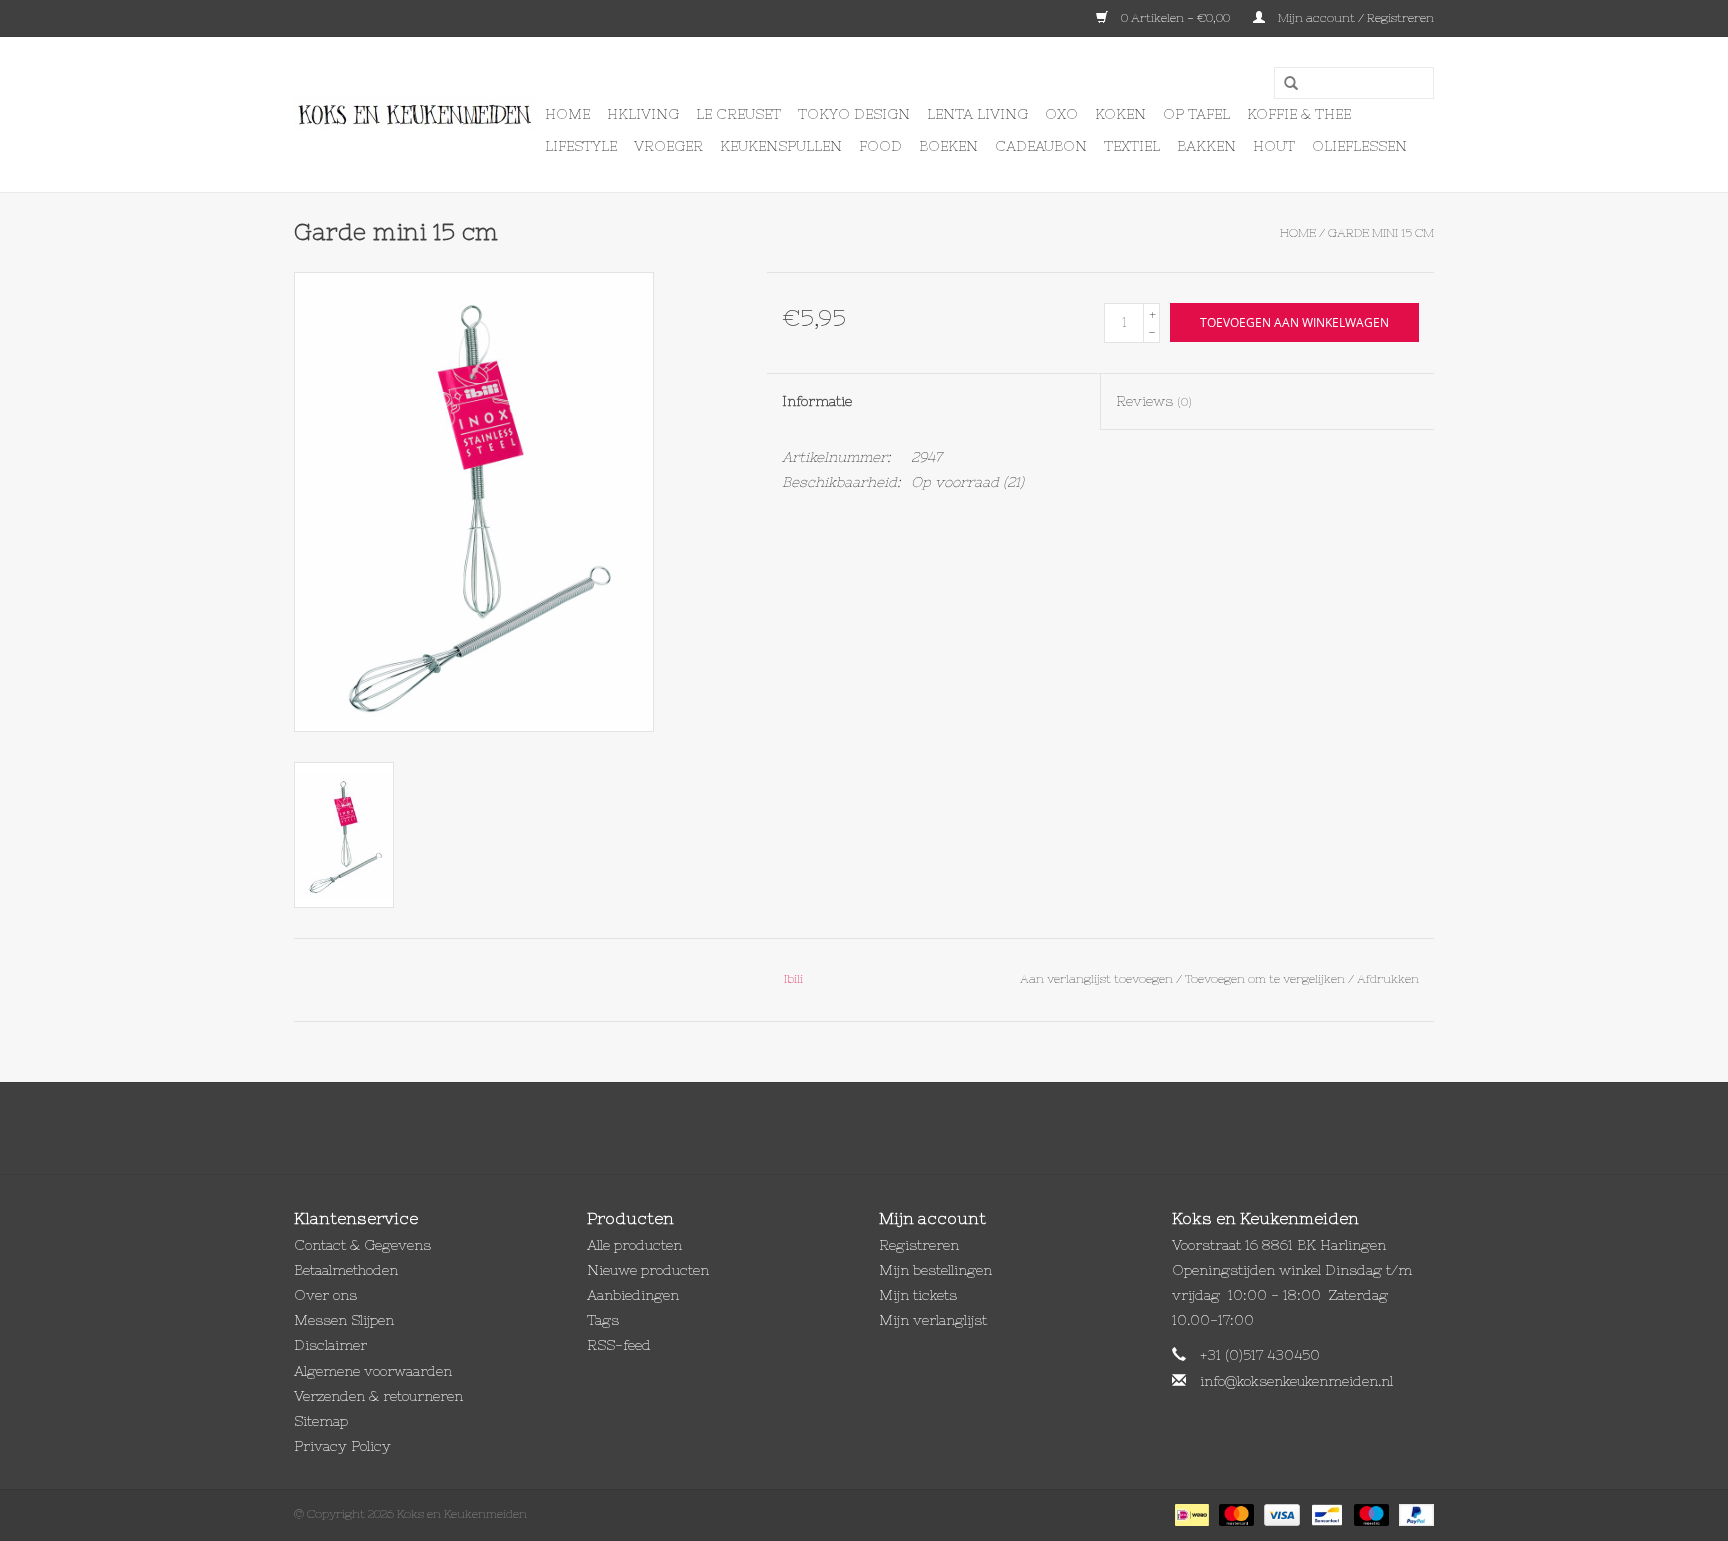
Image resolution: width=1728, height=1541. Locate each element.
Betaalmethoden (346, 1270)
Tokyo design (854, 114)
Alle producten (634, 1245)
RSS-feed (619, 1345)
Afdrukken (1388, 979)
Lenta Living (977, 114)
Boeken (948, 146)
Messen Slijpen (344, 1320)
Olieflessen (1359, 146)
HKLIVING (643, 114)
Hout (1274, 146)
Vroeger (668, 146)
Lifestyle (581, 146)
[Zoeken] (1284, 84)
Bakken (1206, 146)
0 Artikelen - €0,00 (1175, 18)
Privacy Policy (342, 1446)
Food (880, 146)
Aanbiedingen (633, 1295)
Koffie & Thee (1299, 114)
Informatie (817, 401)
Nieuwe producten (648, 1270)
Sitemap (321, 1421)
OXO (1061, 114)
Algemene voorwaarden (373, 1371)
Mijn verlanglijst (933, 1320)
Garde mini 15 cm (1381, 233)
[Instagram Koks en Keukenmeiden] (900, 1128)
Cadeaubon (1041, 146)
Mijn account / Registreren (1354, 18)
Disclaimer (330, 1345)
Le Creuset (738, 114)
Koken (1120, 114)
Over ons (325, 1295)
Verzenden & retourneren (378, 1396)
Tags (603, 1320)
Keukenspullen (781, 146)
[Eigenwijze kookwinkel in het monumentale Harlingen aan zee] (416, 115)
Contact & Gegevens (362, 1245)
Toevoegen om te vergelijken (1266, 979)
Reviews (1154, 401)
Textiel (1132, 146)
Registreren (919, 1245)
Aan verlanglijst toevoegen (1096, 979)
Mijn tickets (918, 1295)
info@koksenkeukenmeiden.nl (1296, 1381)
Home (567, 114)
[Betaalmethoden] (1190, 1514)
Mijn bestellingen (935, 1270)
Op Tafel (1196, 114)
